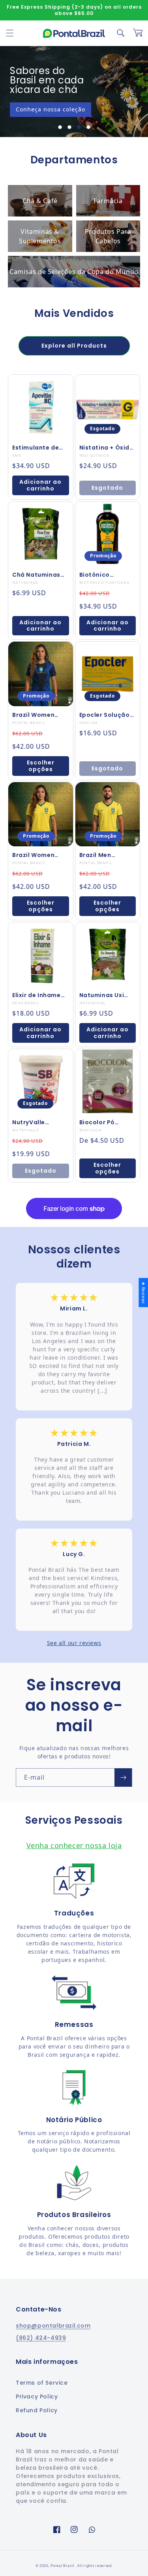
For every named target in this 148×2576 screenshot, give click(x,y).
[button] (10, 33)
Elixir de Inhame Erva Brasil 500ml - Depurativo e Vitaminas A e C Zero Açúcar (39, 995)
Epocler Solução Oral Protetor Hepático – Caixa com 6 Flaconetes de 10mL (107, 715)
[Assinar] (123, 1777)
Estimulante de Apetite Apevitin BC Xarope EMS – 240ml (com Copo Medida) (40, 448)
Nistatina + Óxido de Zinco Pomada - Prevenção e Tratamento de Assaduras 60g (107, 448)
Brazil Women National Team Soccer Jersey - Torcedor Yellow (37, 855)
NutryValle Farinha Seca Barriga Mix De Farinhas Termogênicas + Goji (37, 1122)
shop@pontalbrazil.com (53, 2326)
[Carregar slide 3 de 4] (79, 127)
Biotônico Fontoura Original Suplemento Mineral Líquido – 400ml (107, 575)
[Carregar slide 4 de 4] (88, 127)
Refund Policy (37, 2410)
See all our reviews (74, 1643)
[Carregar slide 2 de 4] (69, 127)
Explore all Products (74, 346)
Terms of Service (42, 2383)
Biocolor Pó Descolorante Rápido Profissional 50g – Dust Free (105, 1122)
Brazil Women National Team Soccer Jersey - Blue (37, 715)
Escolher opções (41, 766)
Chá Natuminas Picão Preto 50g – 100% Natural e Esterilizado (40, 575)
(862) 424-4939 (41, 2338)
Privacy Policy (37, 2396)
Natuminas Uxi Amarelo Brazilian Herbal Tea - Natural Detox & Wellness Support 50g (107, 995)
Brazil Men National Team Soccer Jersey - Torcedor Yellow (105, 855)
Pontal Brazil (63, 2566)
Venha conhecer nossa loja (74, 1845)
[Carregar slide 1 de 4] (60, 127)
